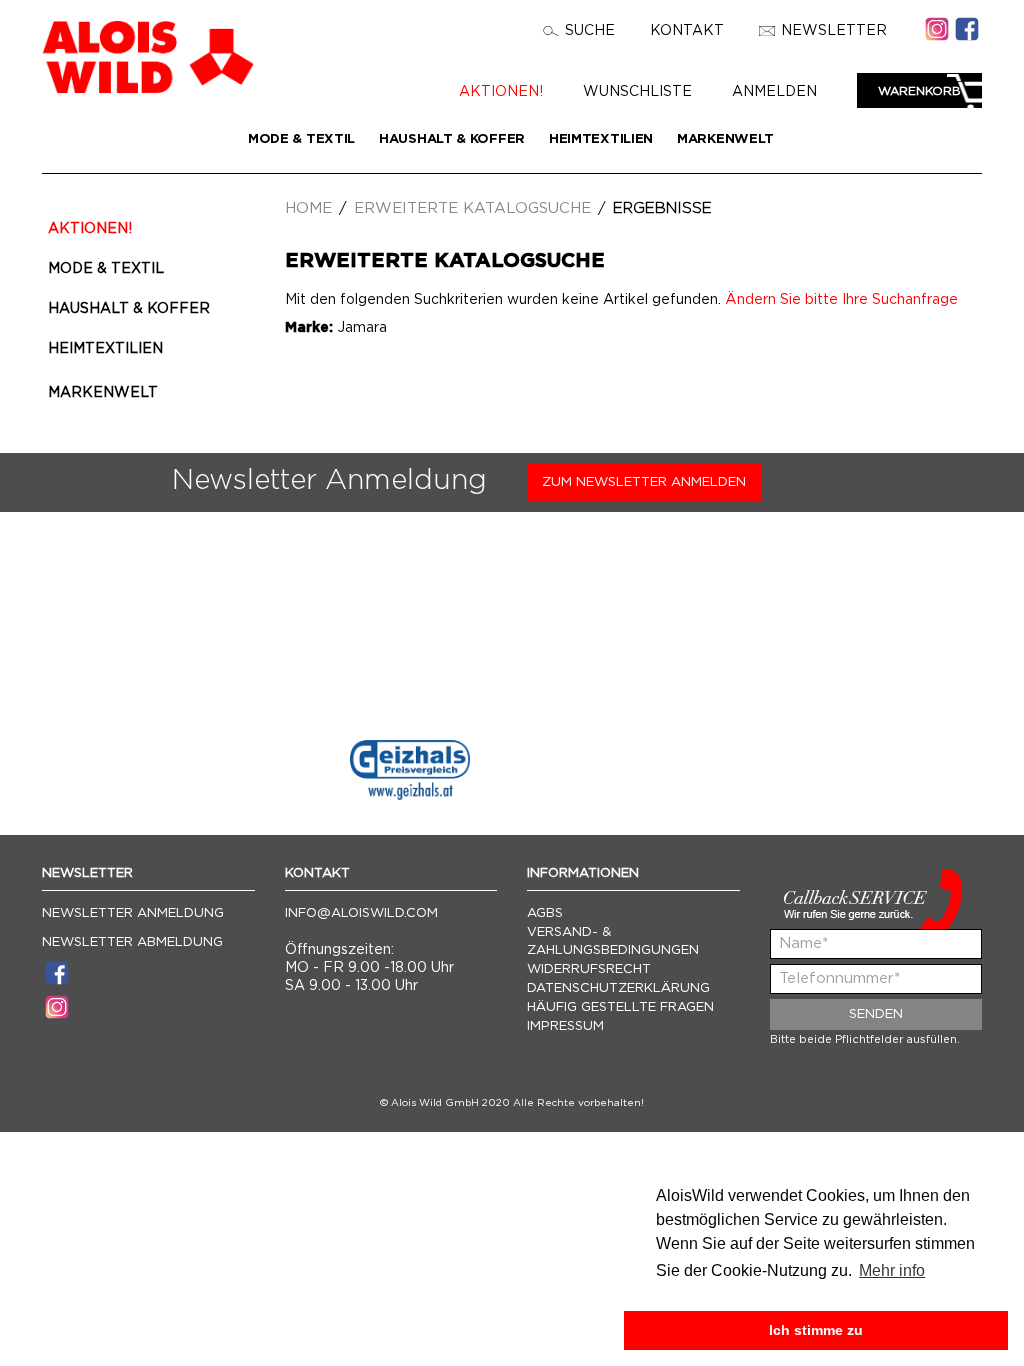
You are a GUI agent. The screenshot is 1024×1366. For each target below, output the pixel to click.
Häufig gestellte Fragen (620, 1007)
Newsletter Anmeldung (133, 913)
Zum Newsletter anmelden (644, 482)
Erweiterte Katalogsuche (472, 208)
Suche (590, 31)
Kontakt (687, 31)
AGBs (545, 913)
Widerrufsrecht (589, 969)
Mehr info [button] (892, 1270)
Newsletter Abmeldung (132, 942)
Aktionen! (501, 92)
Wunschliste (637, 92)
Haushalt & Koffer (452, 139)
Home (308, 208)
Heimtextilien (601, 139)
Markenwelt (725, 139)
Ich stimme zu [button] (816, 1330)
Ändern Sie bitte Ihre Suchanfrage (841, 300)
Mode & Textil (301, 139)
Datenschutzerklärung (618, 988)
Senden (876, 1014)
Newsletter (834, 31)
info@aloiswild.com (361, 913)
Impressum (565, 1026)
